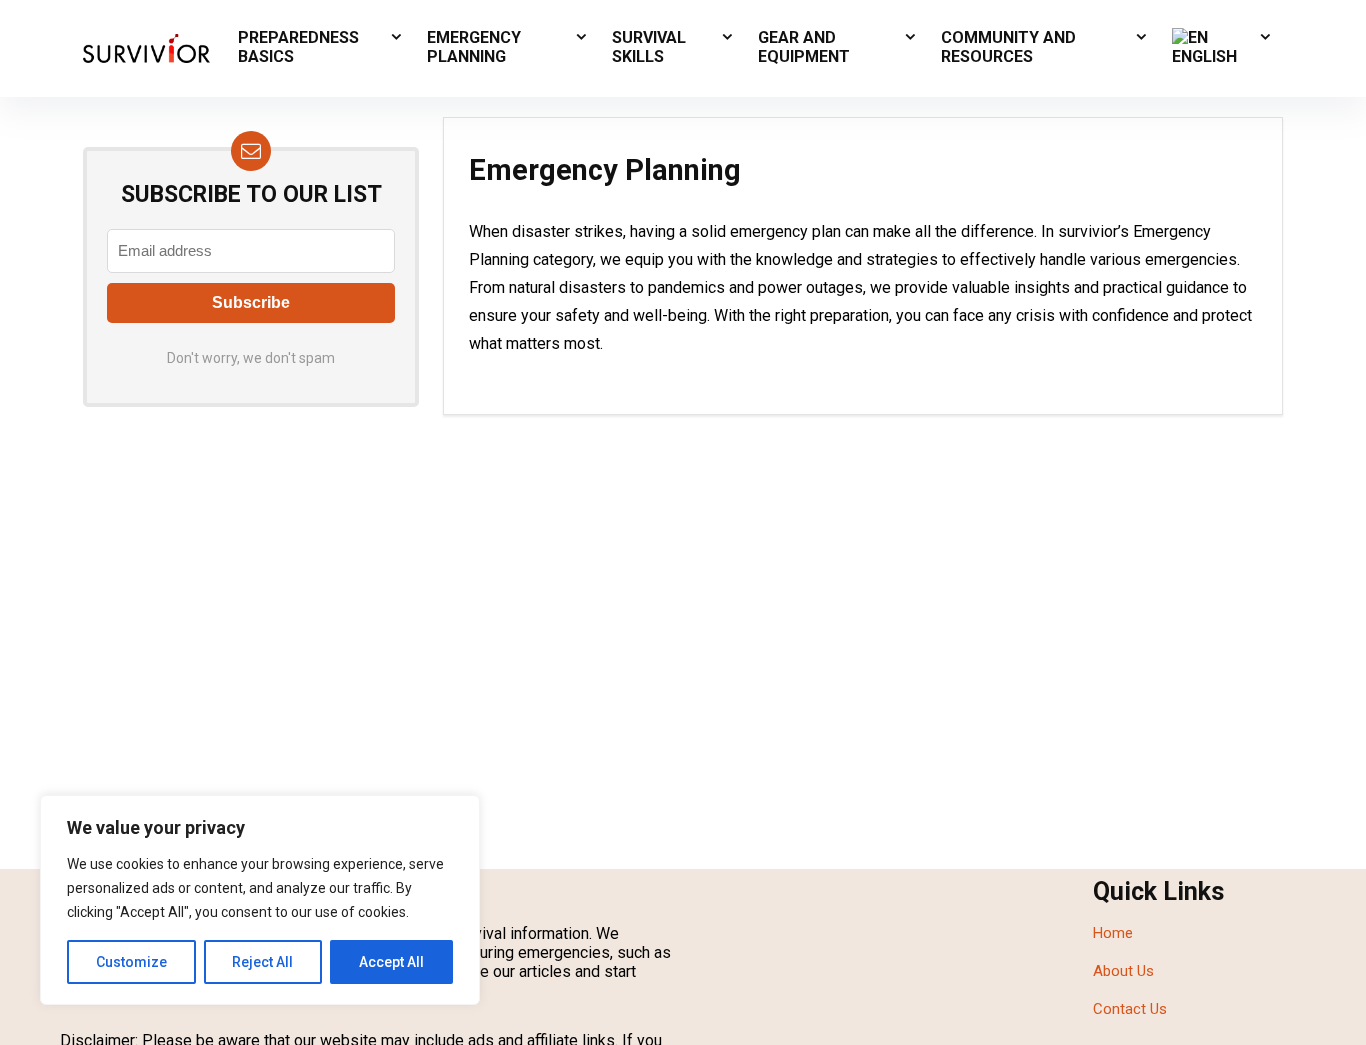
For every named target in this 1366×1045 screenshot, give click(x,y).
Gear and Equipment (804, 47)
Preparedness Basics (298, 47)
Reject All (262, 962)
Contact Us (1130, 1009)
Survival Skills (649, 47)
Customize (131, 962)
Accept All (391, 962)
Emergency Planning (474, 47)
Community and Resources (1008, 47)
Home (1113, 933)
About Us (1123, 971)
